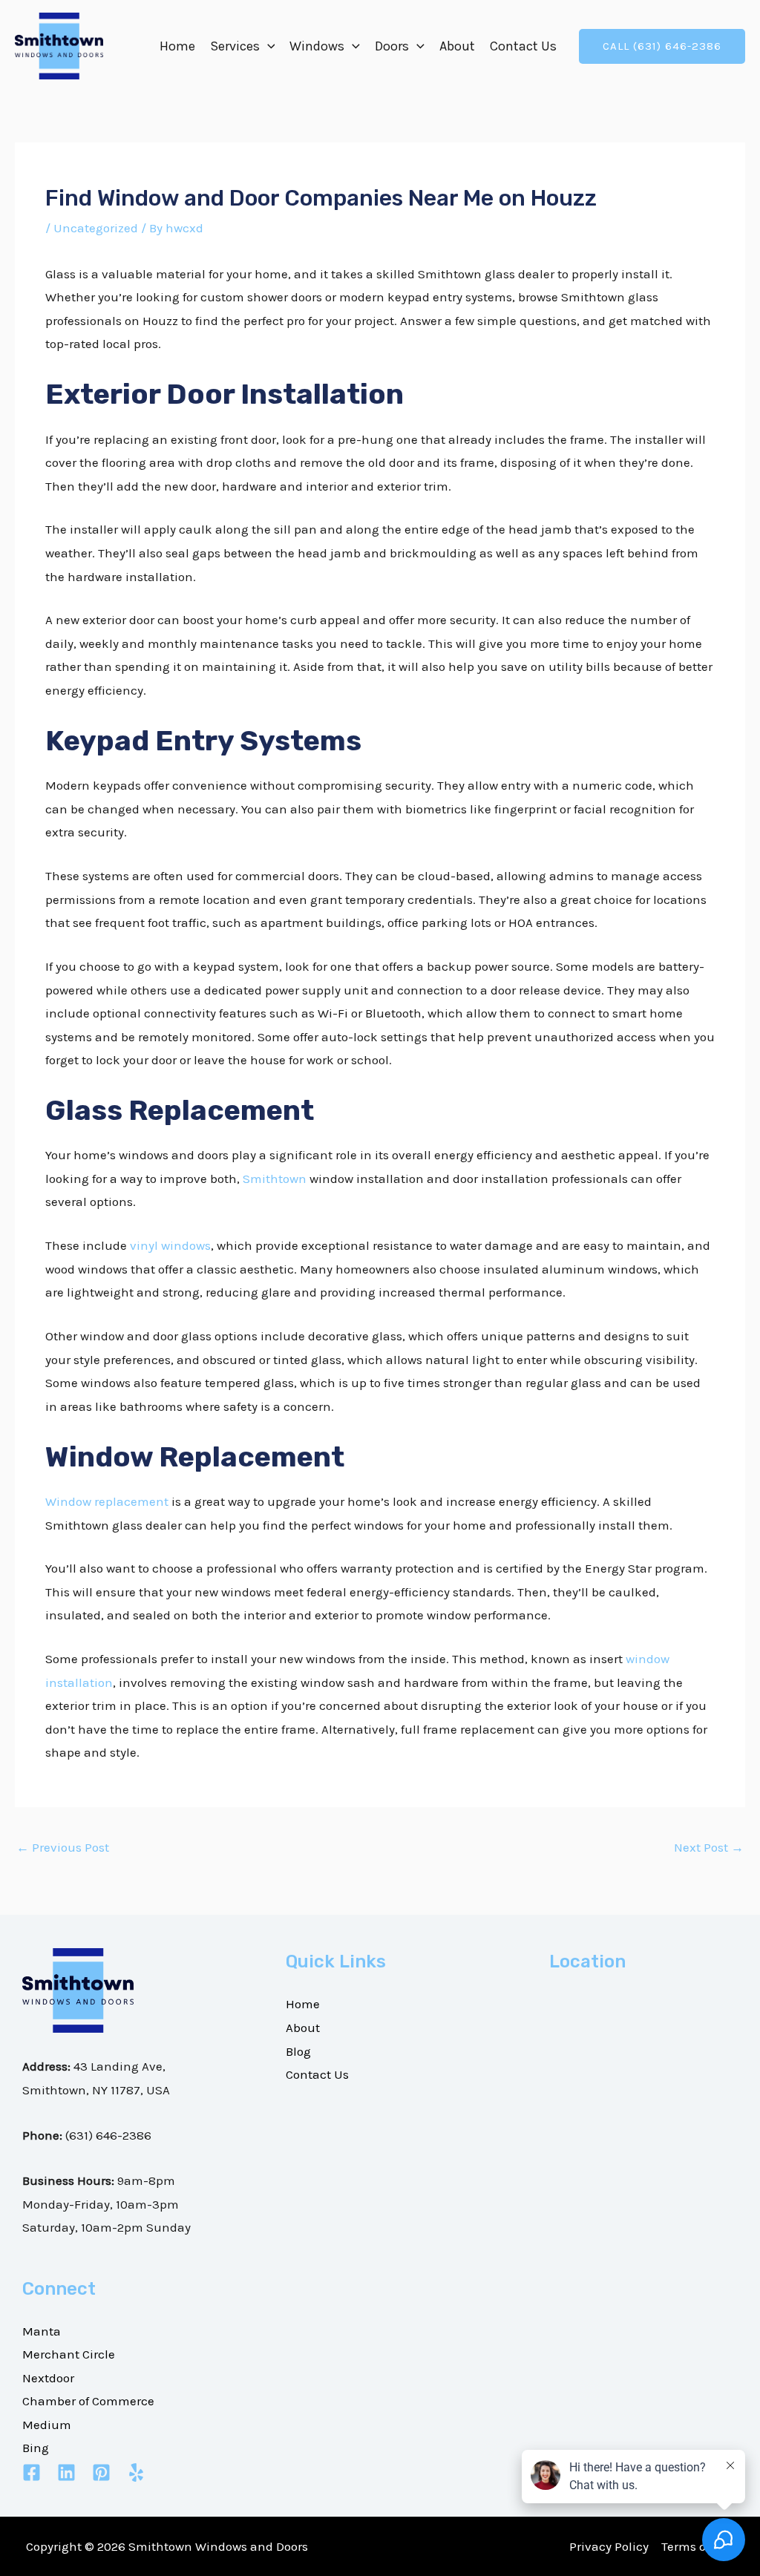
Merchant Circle (69, 2354)
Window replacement (107, 1501)
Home (177, 46)
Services (235, 46)
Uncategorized (96, 228)
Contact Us (523, 46)
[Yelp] (136, 2472)
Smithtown (275, 1179)
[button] (268, 46)
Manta (42, 2331)
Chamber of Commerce (88, 2401)
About (457, 46)
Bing (36, 2448)
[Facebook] (32, 2472)
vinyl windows (170, 1245)
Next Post (709, 1847)
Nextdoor (48, 2378)
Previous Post (63, 1847)
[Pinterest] (101, 2472)
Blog (298, 2051)
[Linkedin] (66, 2472)
